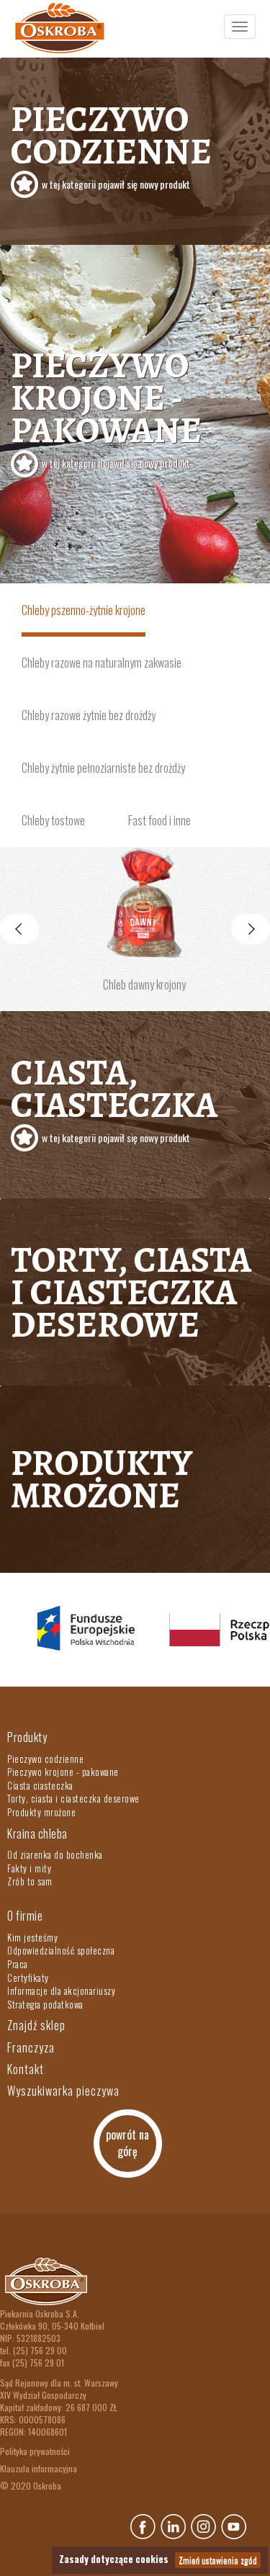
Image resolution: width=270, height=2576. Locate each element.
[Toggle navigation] (240, 27)
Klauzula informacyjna (39, 2468)
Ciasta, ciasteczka (114, 1096)
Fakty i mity (29, 1868)
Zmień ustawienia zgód (218, 2560)
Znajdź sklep (36, 2025)
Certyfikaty (28, 1978)
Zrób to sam (30, 1881)
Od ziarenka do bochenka (55, 1854)
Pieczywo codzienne (111, 143)
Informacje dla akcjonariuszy (61, 1991)
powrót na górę (127, 2143)
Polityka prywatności (35, 2451)
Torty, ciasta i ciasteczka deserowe (131, 1292)
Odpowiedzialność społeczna (61, 1950)
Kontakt (26, 2069)
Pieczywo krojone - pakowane (106, 405)
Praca (18, 1964)
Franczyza (31, 2047)
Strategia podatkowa (45, 2004)
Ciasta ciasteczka (40, 1785)
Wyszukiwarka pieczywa (63, 2091)
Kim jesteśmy (32, 1937)
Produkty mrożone (102, 1479)
